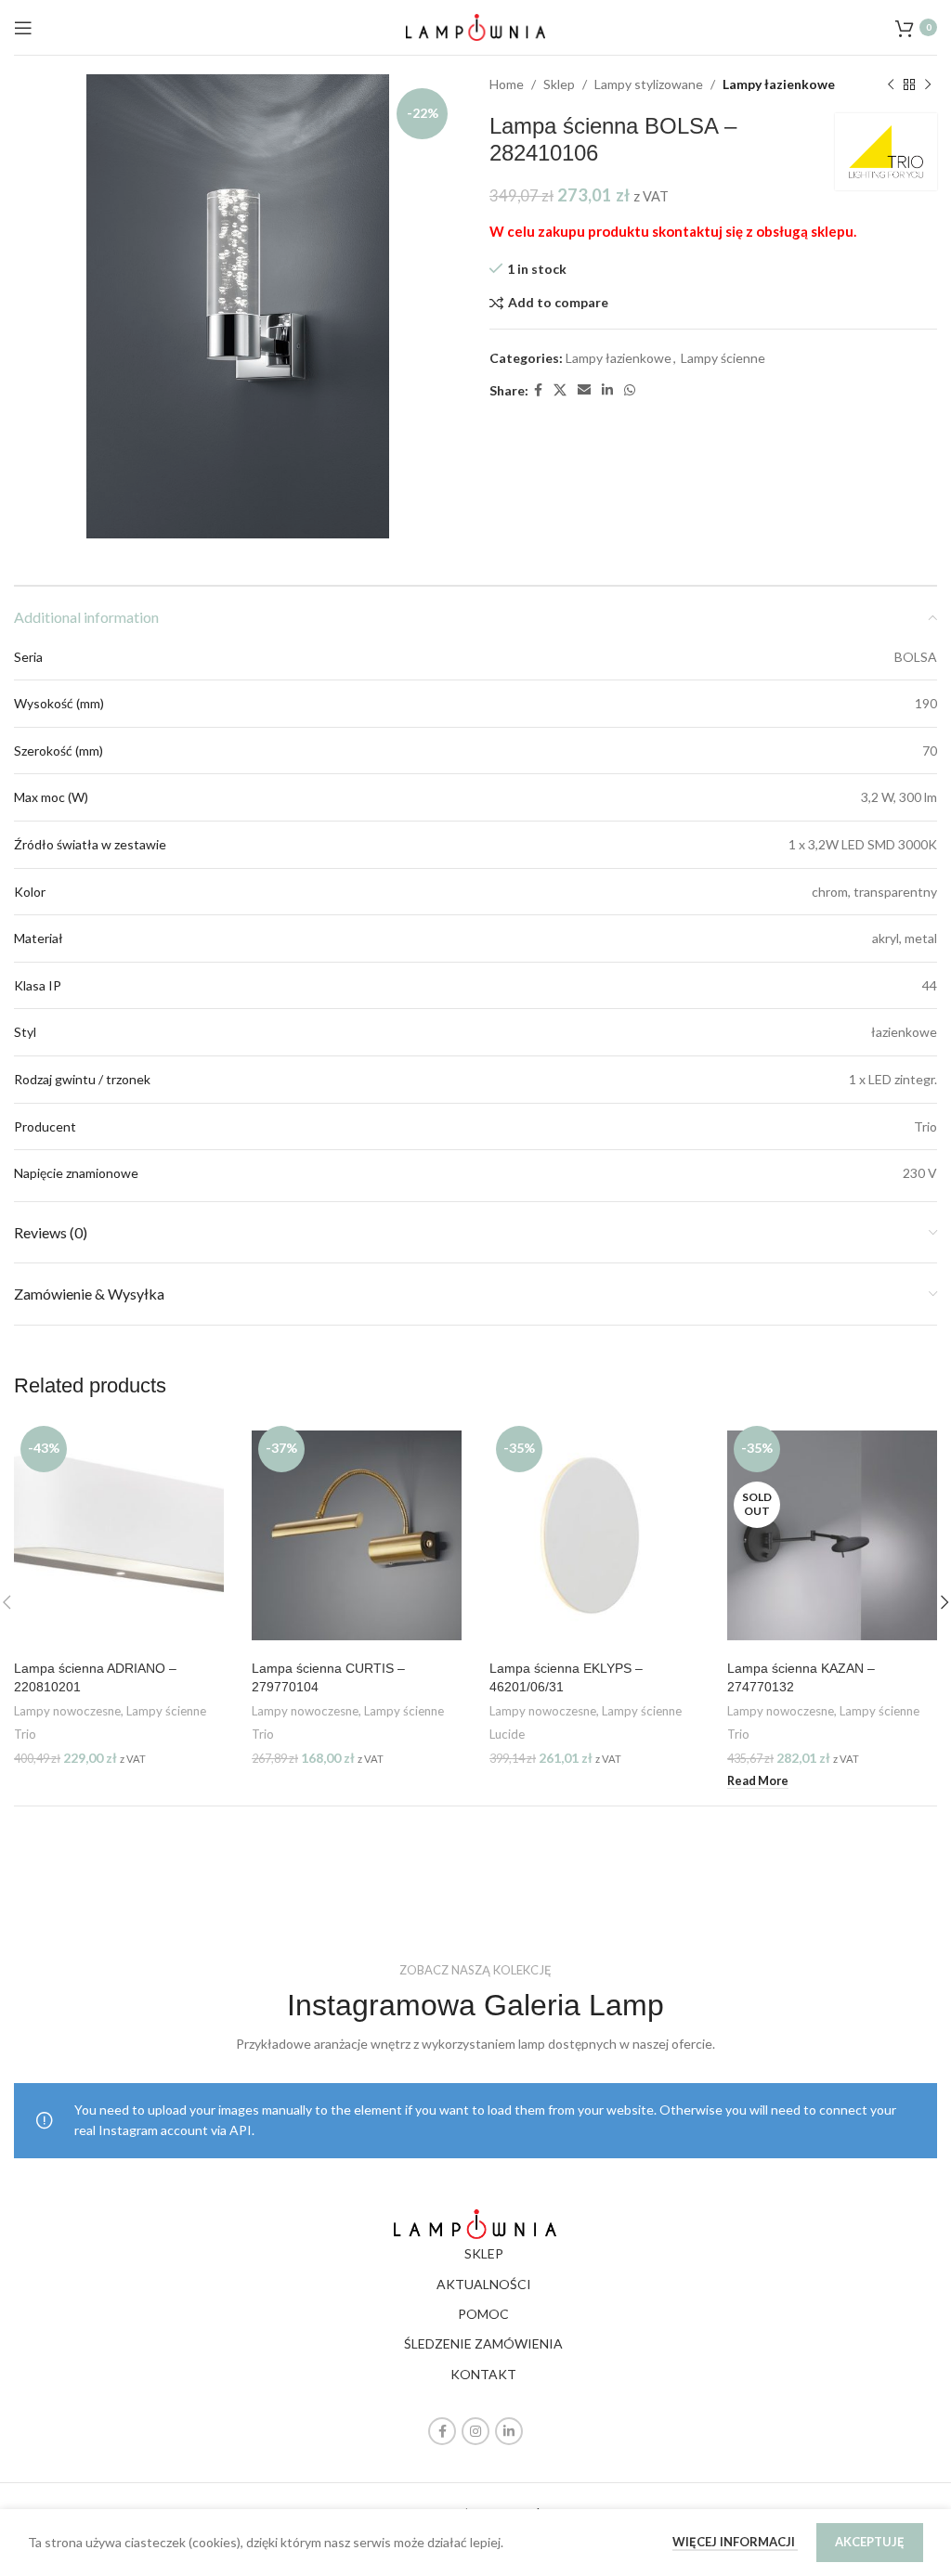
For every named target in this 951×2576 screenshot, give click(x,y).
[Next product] (928, 84)
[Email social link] (584, 390)
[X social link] (560, 390)
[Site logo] (475, 26)
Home (507, 84)
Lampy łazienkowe (779, 84)
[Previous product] (891, 84)
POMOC (483, 2314)
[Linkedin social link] (607, 390)
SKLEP (484, 2253)
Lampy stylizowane (649, 84)
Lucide (507, 1734)
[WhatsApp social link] (630, 390)
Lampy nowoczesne (67, 1711)
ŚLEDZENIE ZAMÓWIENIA (483, 2343)
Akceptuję (870, 2542)
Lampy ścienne (723, 358)
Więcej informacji (735, 2542)
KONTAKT (483, 2374)
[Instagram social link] (475, 2431)
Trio (25, 1734)
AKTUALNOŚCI (484, 2284)
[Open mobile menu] (23, 28)
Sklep (559, 84)
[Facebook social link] (538, 390)
